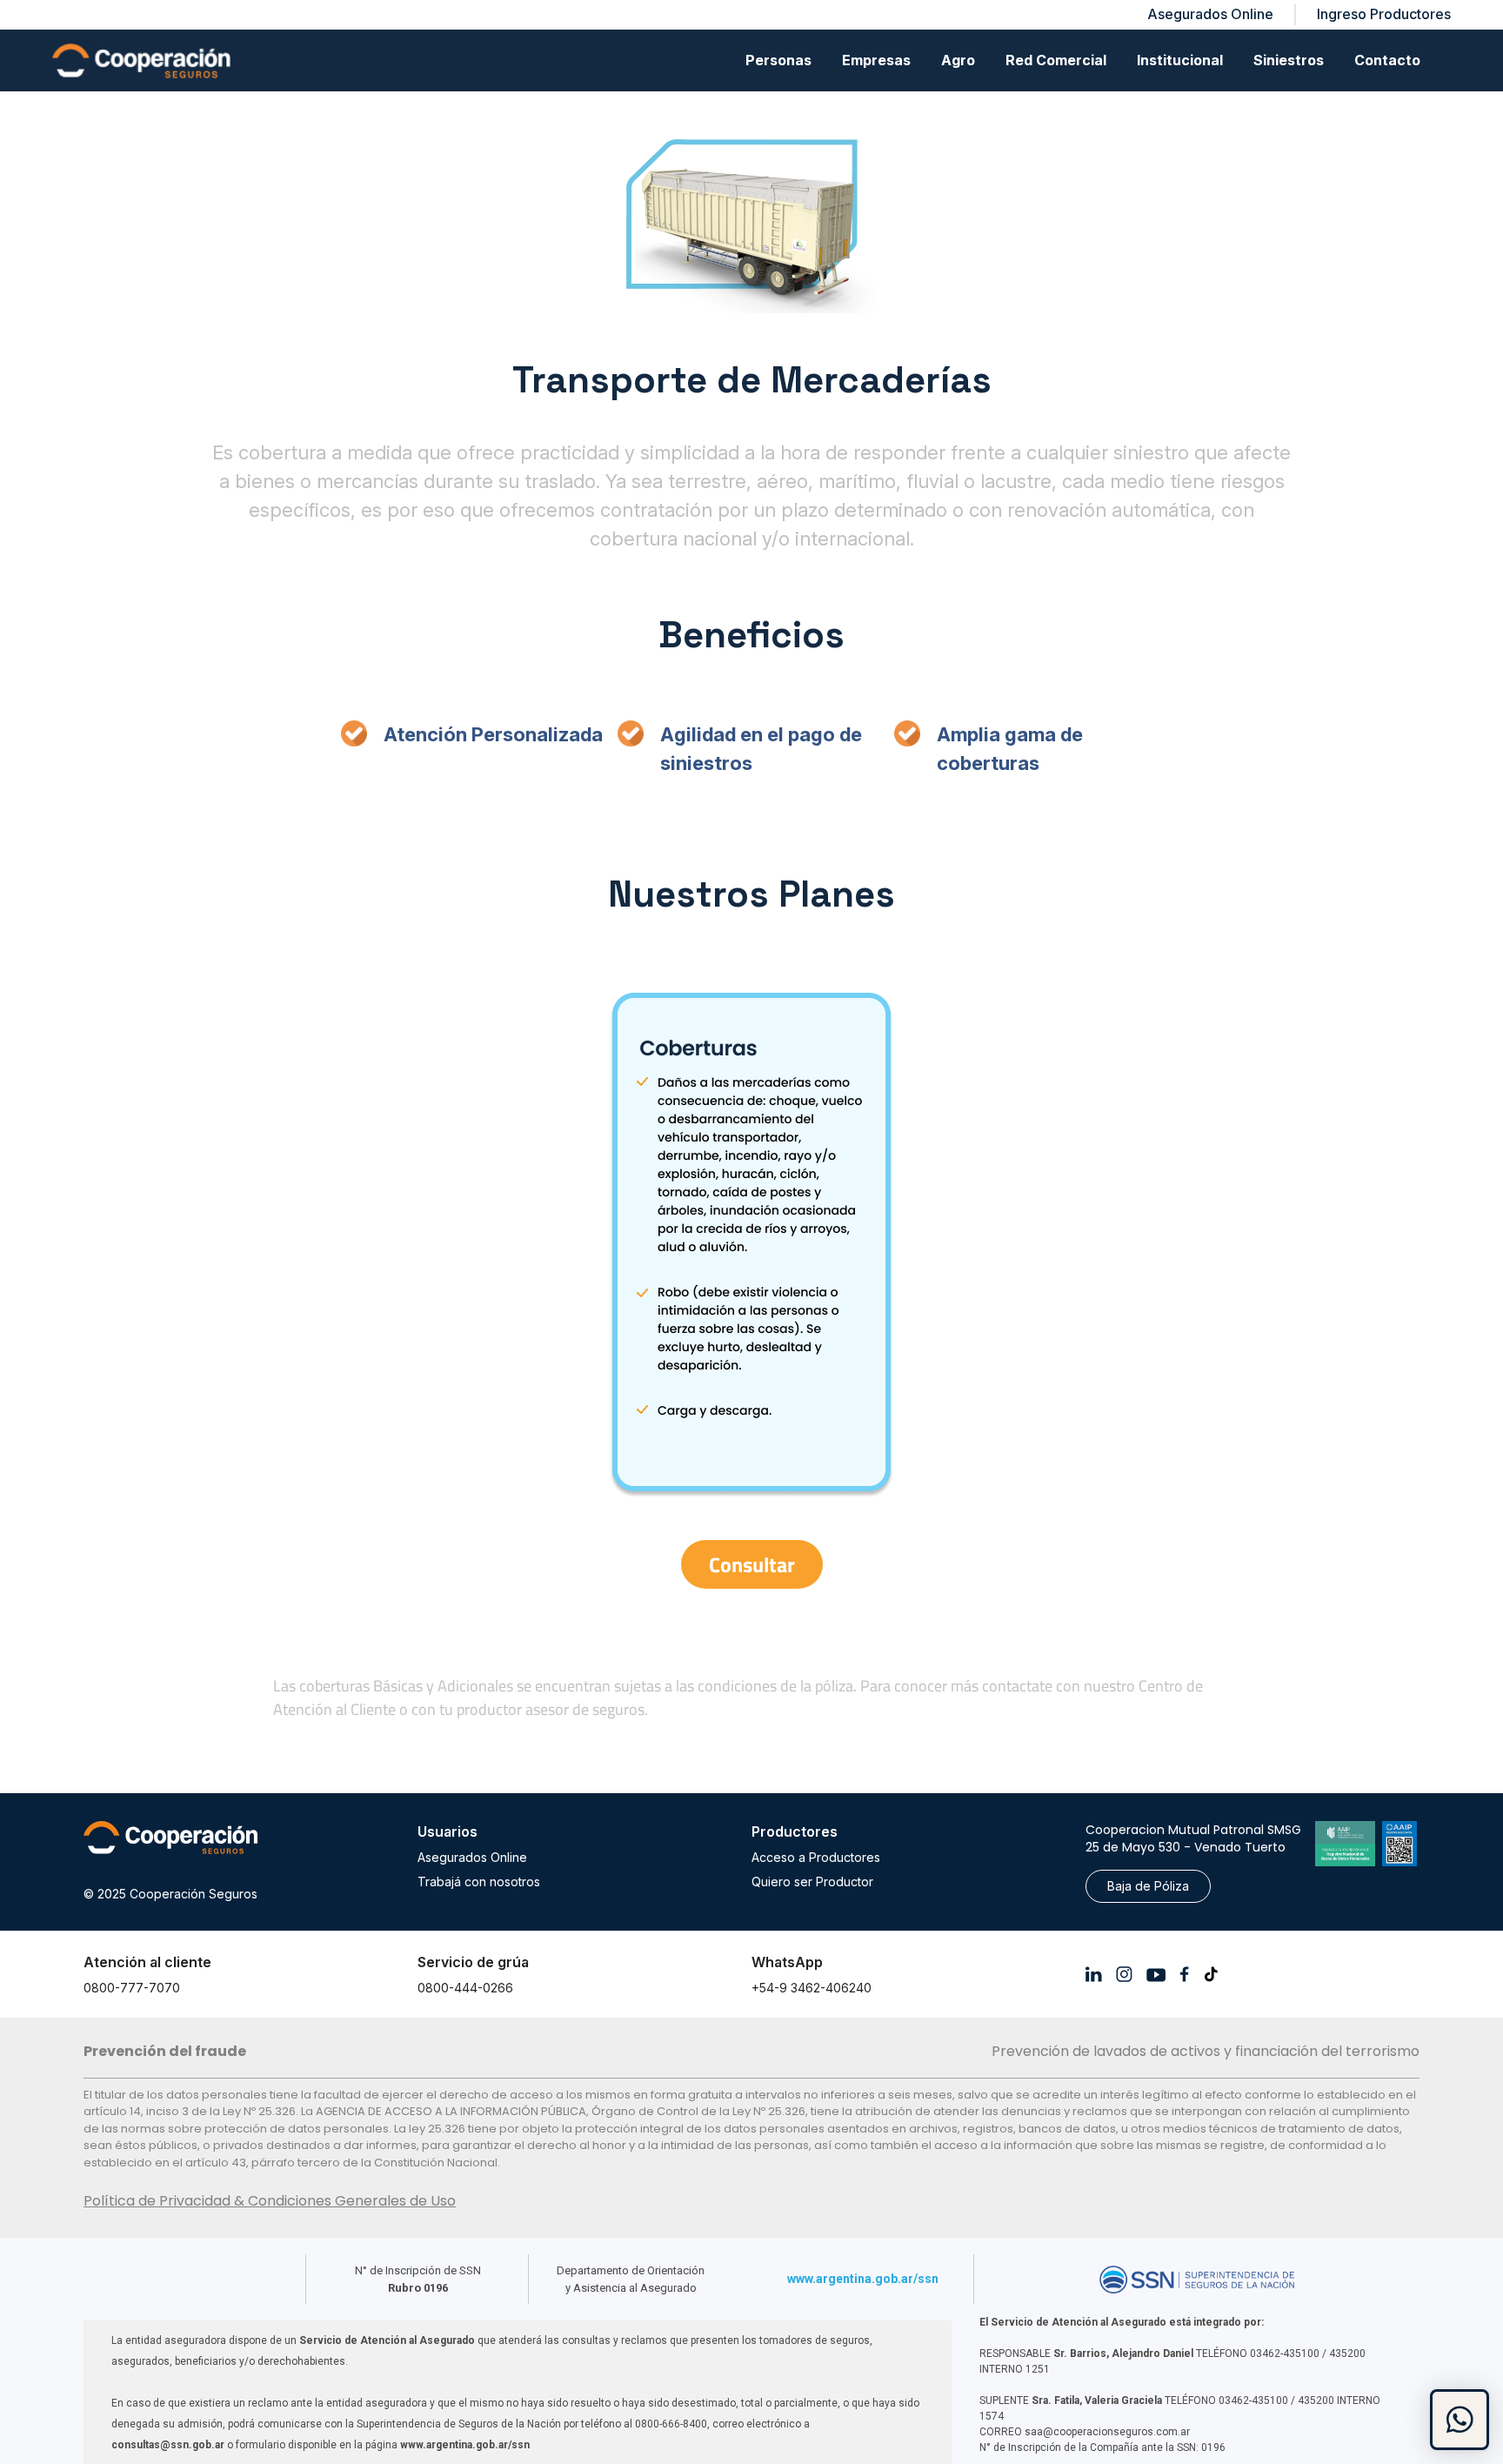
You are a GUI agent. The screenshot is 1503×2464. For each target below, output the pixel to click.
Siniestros (1289, 60)
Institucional (1180, 60)
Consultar (752, 1564)
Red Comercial (1056, 60)
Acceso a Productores (816, 1857)
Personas (778, 60)
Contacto (1387, 60)
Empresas (876, 60)
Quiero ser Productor (812, 1881)
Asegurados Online (472, 1857)
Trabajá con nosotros (479, 1881)
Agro (958, 60)
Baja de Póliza (1148, 1886)
